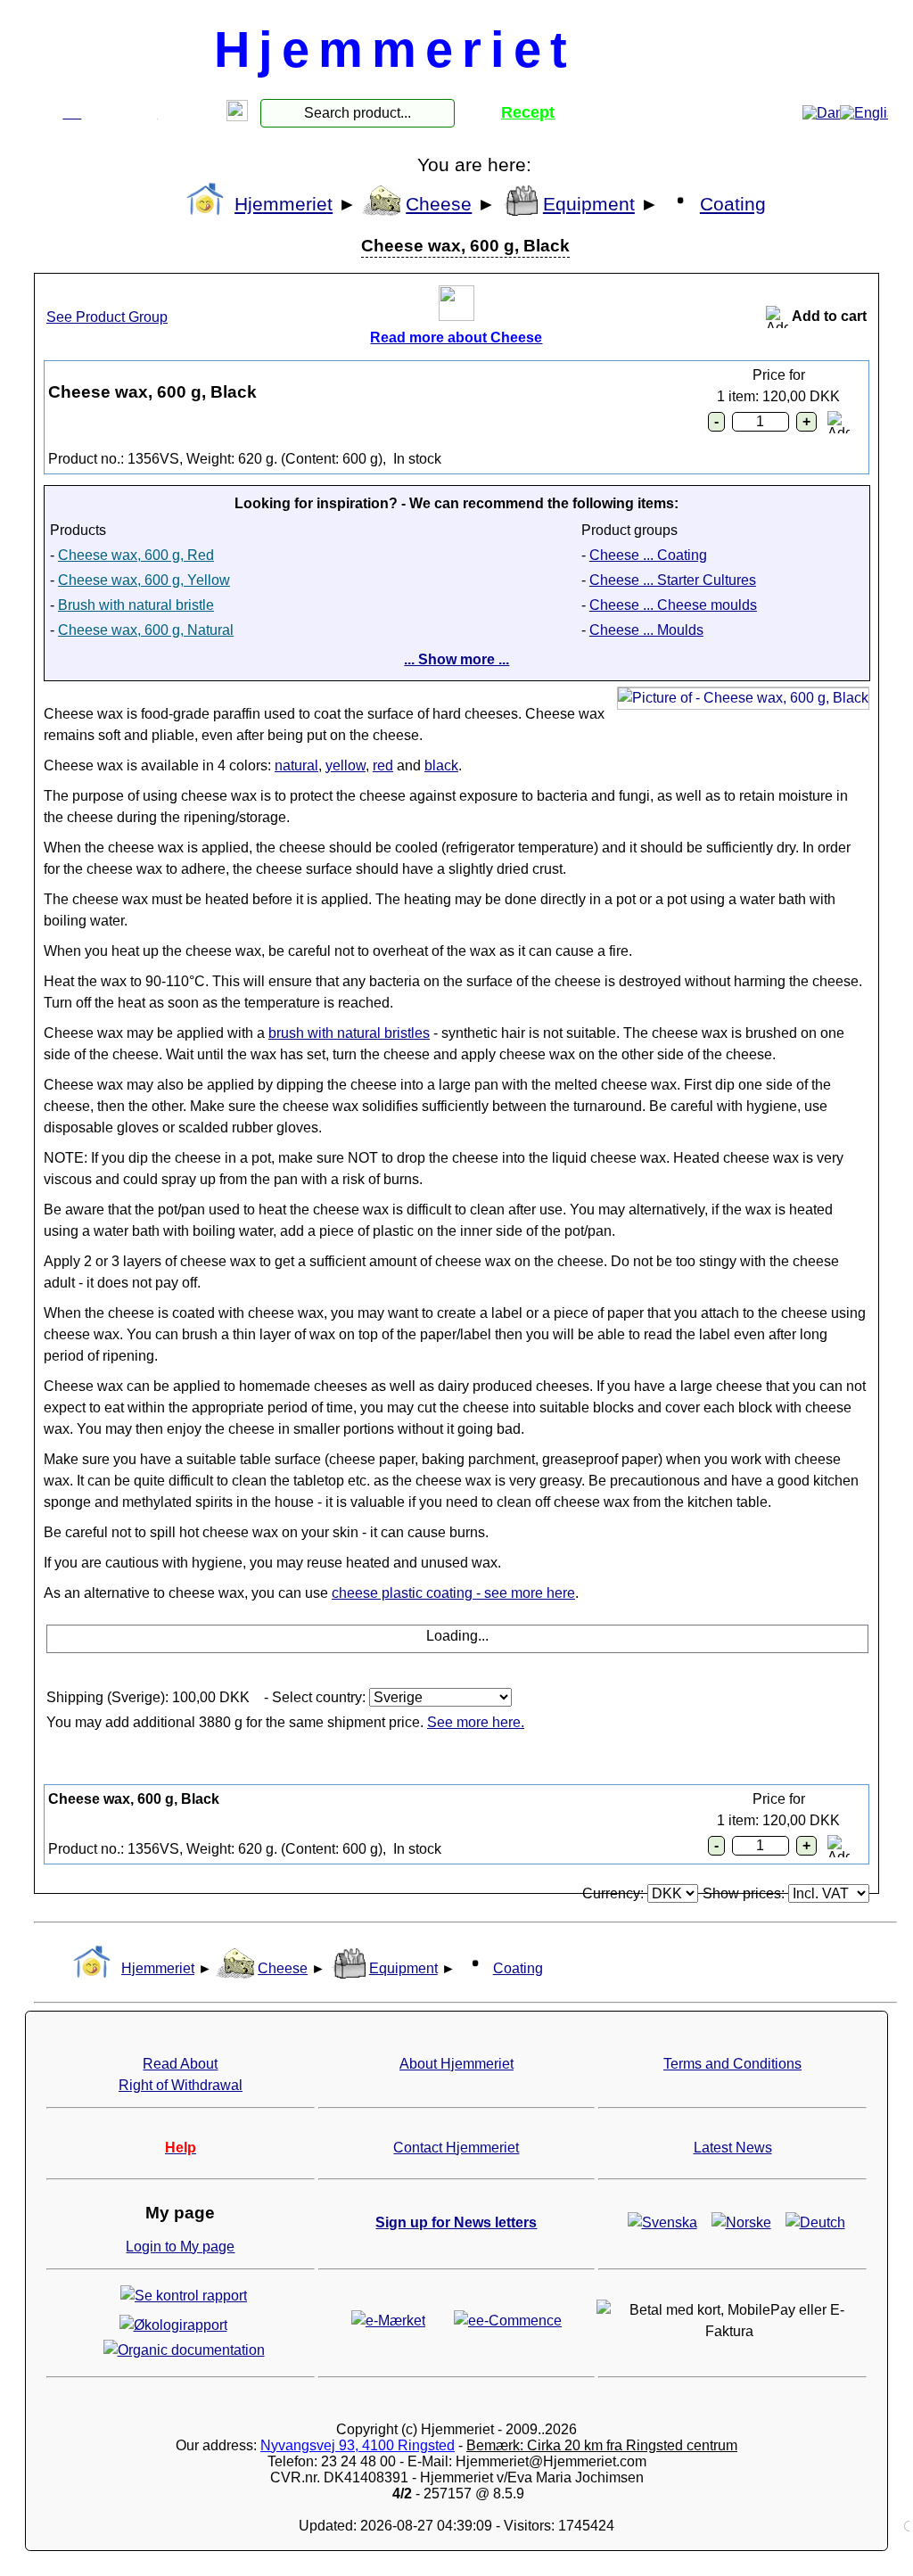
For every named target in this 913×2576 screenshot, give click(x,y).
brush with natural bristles (349, 1033)
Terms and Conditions (732, 2064)
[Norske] (741, 2222)
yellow (345, 765)
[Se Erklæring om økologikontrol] (173, 2324)
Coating (733, 204)
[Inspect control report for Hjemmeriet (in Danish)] (184, 2295)
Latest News (733, 2148)
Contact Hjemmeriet (456, 2148)
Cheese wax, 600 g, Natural (146, 632)
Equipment (589, 204)
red (383, 765)
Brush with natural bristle (136, 607)
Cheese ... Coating (648, 555)
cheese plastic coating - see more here (453, 1593)
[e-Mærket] (388, 2320)
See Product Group (107, 317)
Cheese (439, 204)
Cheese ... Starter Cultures (673, 580)
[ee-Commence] (508, 2320)
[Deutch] (815, 2222)
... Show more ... (456, 659)
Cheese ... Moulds (646, 630)
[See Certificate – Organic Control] (184, 2349)
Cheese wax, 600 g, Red (136, 557)
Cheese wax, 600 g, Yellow (144, 582)
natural (296, 765)
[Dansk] (821, 113)
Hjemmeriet (284, 204)
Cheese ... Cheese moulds (673, 605)
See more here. (476, 1722)
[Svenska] (662, 2222)
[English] (862, 113)
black (441, 765)
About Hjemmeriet (456, 2064)
